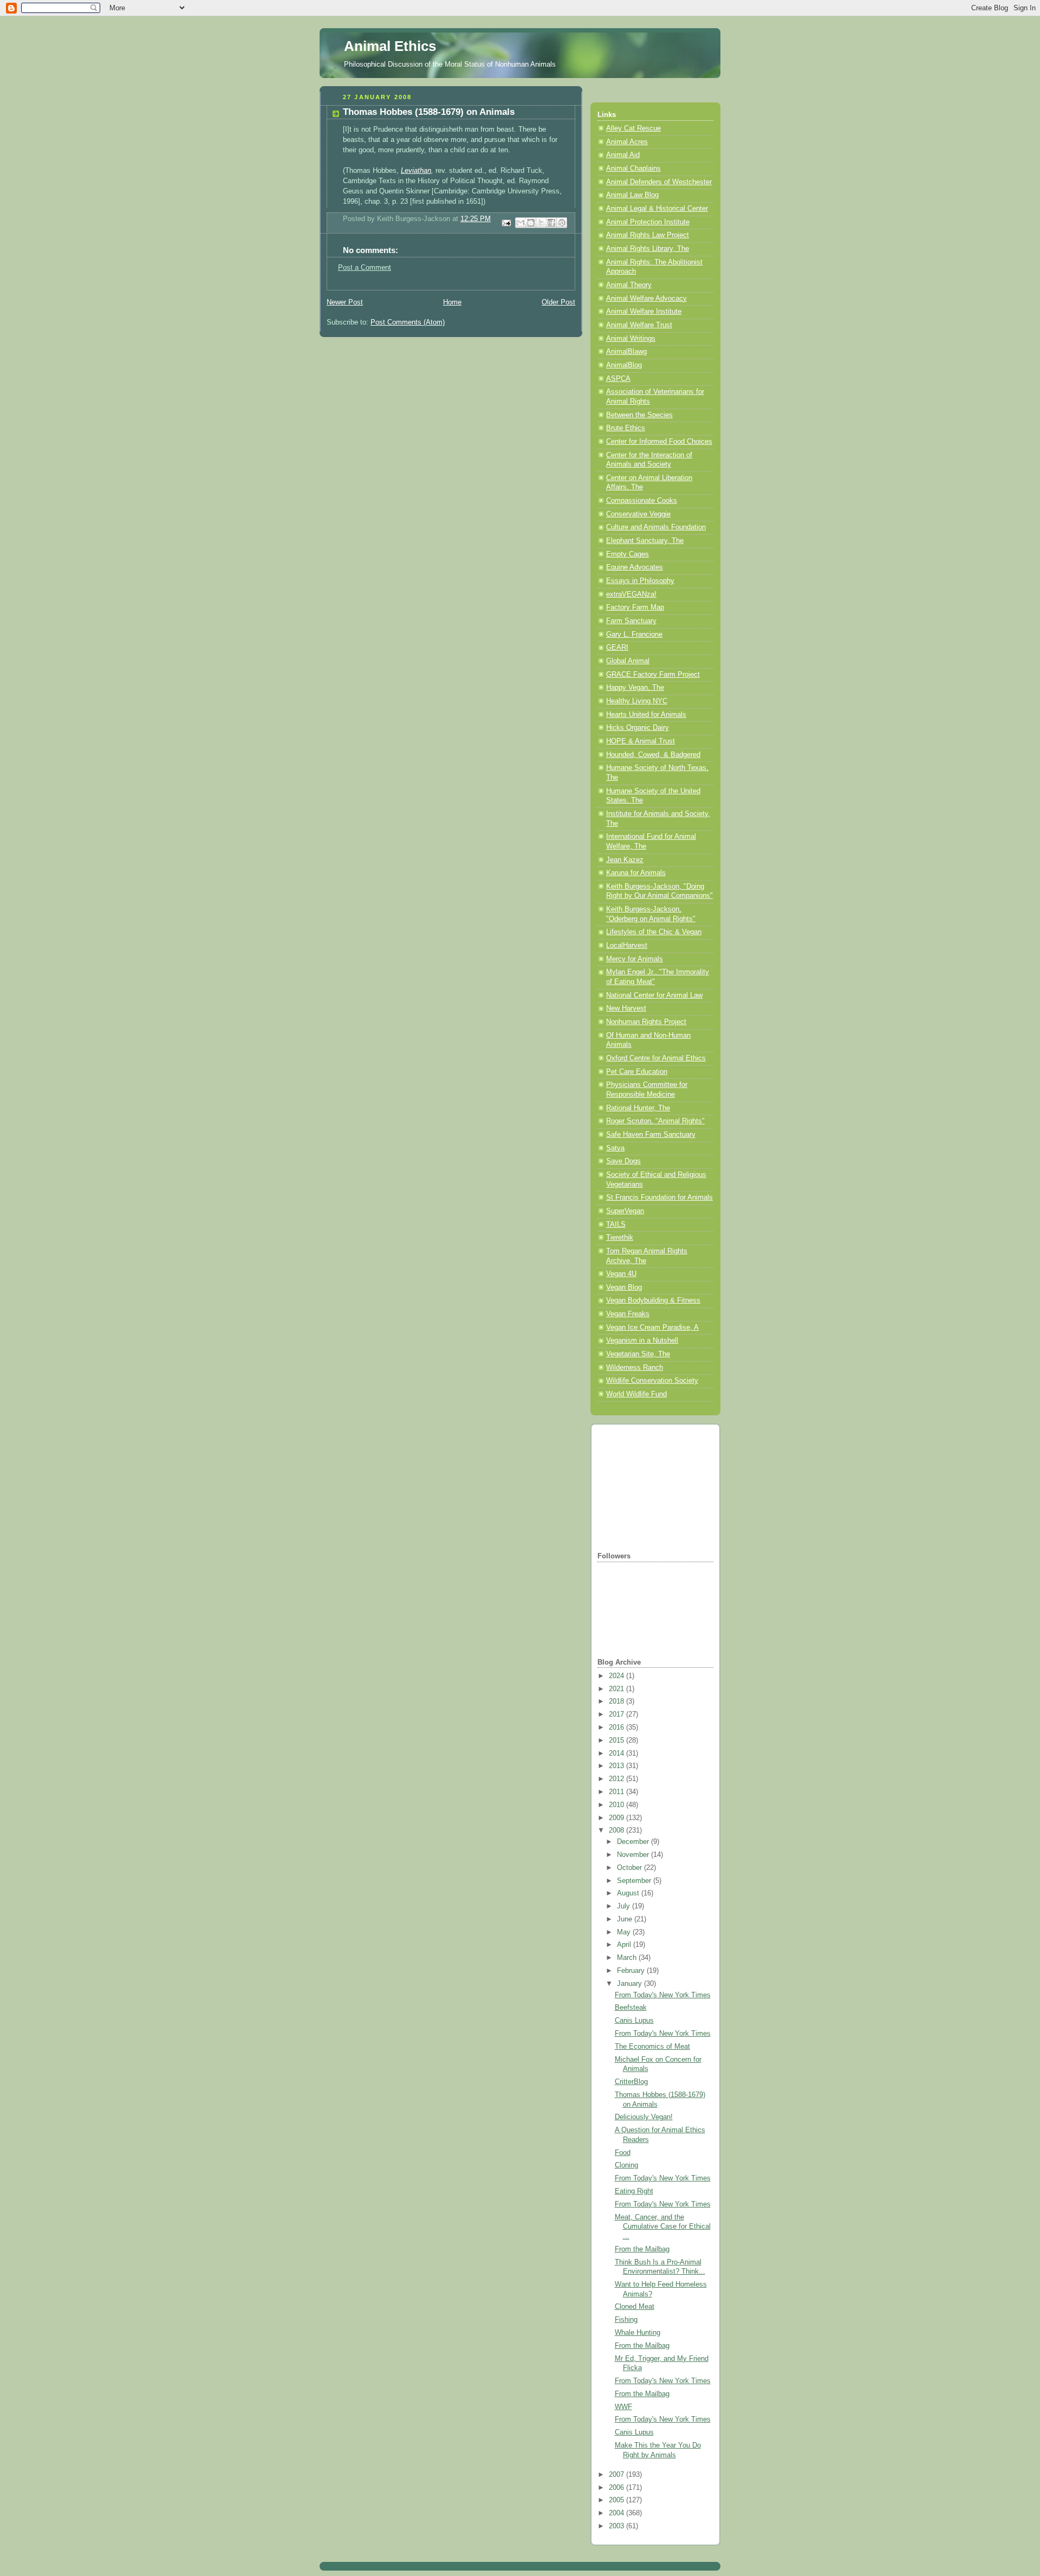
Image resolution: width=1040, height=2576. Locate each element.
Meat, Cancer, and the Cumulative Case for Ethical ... (663, 2227)
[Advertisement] (652, 1487)
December (634, 1842)
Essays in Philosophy (640, 581)
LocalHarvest (627, 946)
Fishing (626, 2320)
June (626, 1919)
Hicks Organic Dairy (638, 728)
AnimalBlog (624, 365)
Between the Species (639, 415)
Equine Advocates (635, 567)
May (625, 1932)
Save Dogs (623, 1161)
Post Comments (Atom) (408, 322)
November (634, 1855)
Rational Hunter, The (638, 1108)
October (630, 1868)
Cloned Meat (635, 2307)
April (625, 1945)
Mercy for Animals (635, 959)
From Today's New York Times (663, 1995)
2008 (617, 1830)
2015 (617, 1740)
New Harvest (626, 1008)
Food (623, 2153)
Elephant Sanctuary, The (645, 541)
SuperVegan (625, 1211)
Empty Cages (628, 554)
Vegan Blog (624, 1287)
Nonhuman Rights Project (646, 1022)
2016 (617, 1727)
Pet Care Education (637, 1072)
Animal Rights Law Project (648, 235)
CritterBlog (631, 2082)
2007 (617, 2475)
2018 (617, 1701)
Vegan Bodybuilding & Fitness (653, 1300)
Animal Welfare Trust (639, 325)
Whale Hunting (638, 2333)
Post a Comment (365, 268)
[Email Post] (506, 222)
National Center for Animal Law (654, 995)
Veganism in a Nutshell (642, 1341)
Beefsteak (631, 2008)
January (630, 1984)
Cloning (626, 2165)
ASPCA (618, 379)
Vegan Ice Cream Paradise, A (652, 1328)
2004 (617, 2513)
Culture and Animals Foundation (656, 527)
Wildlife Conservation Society (652, 1381)
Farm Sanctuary (631, 621)
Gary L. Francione (634, 635)
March (628, 1958)
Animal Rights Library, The (648, 249)
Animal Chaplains (633, 169)
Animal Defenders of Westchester (659, 182)
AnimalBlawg (626, 352)
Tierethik (620, 1238)
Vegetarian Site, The (638, 1354)
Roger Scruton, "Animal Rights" (655, 1121)
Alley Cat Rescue (633, 128)
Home (452, 302)
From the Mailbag (642, 2249)
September (635, 1881)
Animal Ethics (390, 46)
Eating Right (634, 2191)
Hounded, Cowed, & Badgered (653, 755)
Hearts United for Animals (646, 715)
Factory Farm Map (635, 607)
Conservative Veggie (638, 514)
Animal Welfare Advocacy (646, 299)
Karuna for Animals (636, 873)
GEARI (617, 648)
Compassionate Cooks (642, 501)
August (629, 1893)
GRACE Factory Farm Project (653, 675)
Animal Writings (631, 339)
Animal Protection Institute (648, 222)
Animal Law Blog (632, 195)
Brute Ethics (626, 428)
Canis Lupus (634, 2021)
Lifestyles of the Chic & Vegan (654, 932)
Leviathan (416, 171)
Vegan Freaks (628, 1314)
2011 (617, 1792)
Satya (615, 1148)
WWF (623, 2407)
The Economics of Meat (652, 2047)
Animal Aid (623, 155)
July (625, 1906)
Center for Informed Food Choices (659, 442)
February (632, 1971)
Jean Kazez (625, 860)
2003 (617, 2526)
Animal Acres (627, 142)
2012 (617, 1779)
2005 (617, 2500)
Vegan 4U (621, 1274)
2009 (617, 1818)
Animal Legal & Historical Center (657, 209)
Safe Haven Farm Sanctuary (651, 1135)
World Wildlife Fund (636, 1394)
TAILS (616, 1225)
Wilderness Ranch (635, 1368)
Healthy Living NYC (637, 701)
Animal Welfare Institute (644, 312)
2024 (617, 1676)
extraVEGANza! (631, 594)
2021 (617, 1689)
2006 (617, 2488)
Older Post (558, 302)
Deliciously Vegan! (644, 2117)
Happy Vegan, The (635, 688)
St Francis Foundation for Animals (659, 1198)
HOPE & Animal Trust (641, 741)
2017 (617, 1714)
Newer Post (345, 302)
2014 (617, 1753)
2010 (617, 1805)
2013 (617, 1766)
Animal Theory (629, 285)
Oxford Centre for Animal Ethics (656, 1058)
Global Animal (628, 661)
